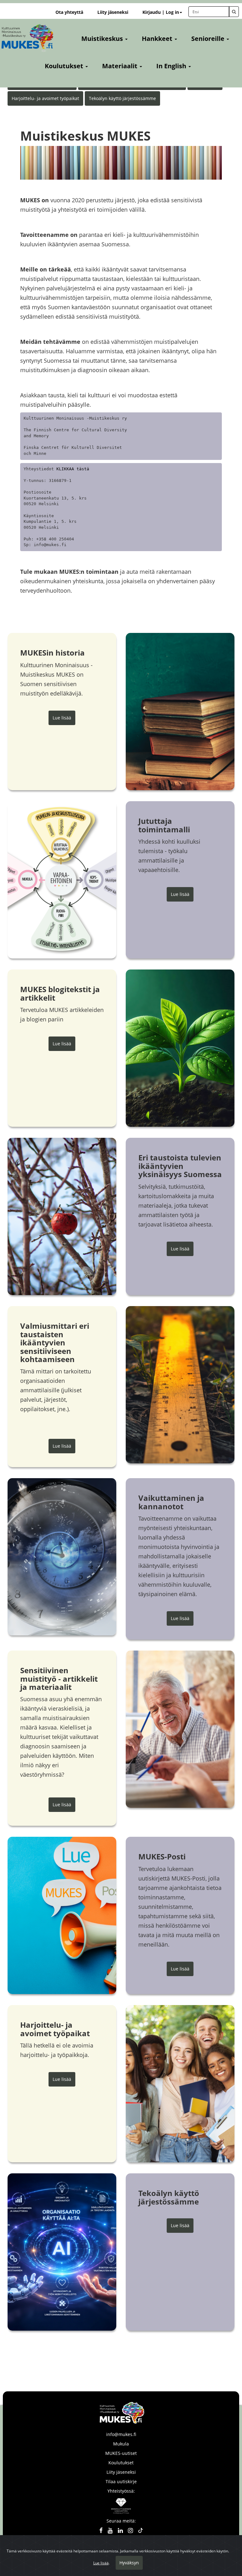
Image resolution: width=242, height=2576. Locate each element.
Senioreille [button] (209, 39)
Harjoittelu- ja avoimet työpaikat (45, 98)
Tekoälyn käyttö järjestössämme (122, 98)
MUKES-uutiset (121, 2453)
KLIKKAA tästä (73, 469)
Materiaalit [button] (121, 66)
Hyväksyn (129, 2563)
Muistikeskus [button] (103, 39)
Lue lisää (62, 718)
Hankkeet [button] (158, 39)
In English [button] (172, 66)
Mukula (121, 2444)
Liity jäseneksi (113, 12)
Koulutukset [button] (65, 66)
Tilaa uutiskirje (121, 2481)
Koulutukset (121, 2463)
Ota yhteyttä (69, 12)
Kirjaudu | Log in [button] (161, 12)
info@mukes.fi (121, 2434)
